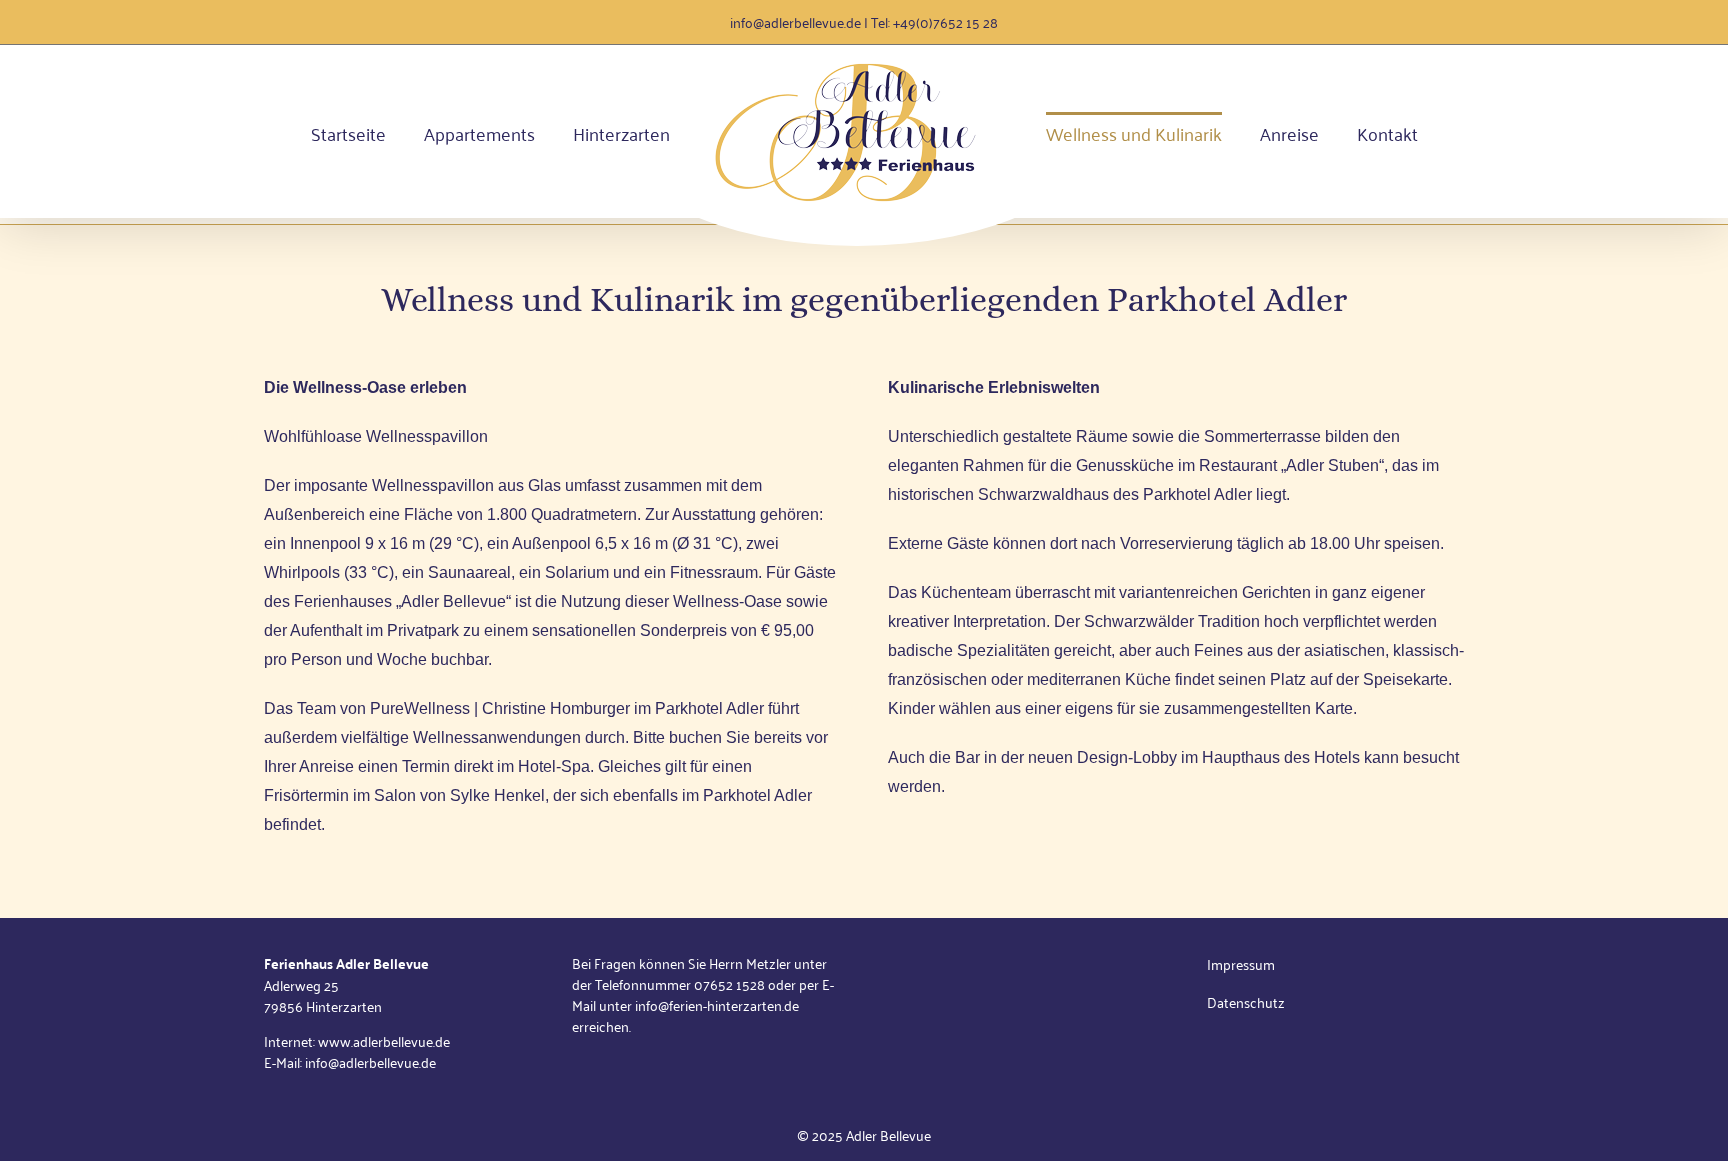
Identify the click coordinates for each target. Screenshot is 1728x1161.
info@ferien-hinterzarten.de (717, 1004)
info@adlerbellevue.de (795, 21)
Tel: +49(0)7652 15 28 (934, 21)
